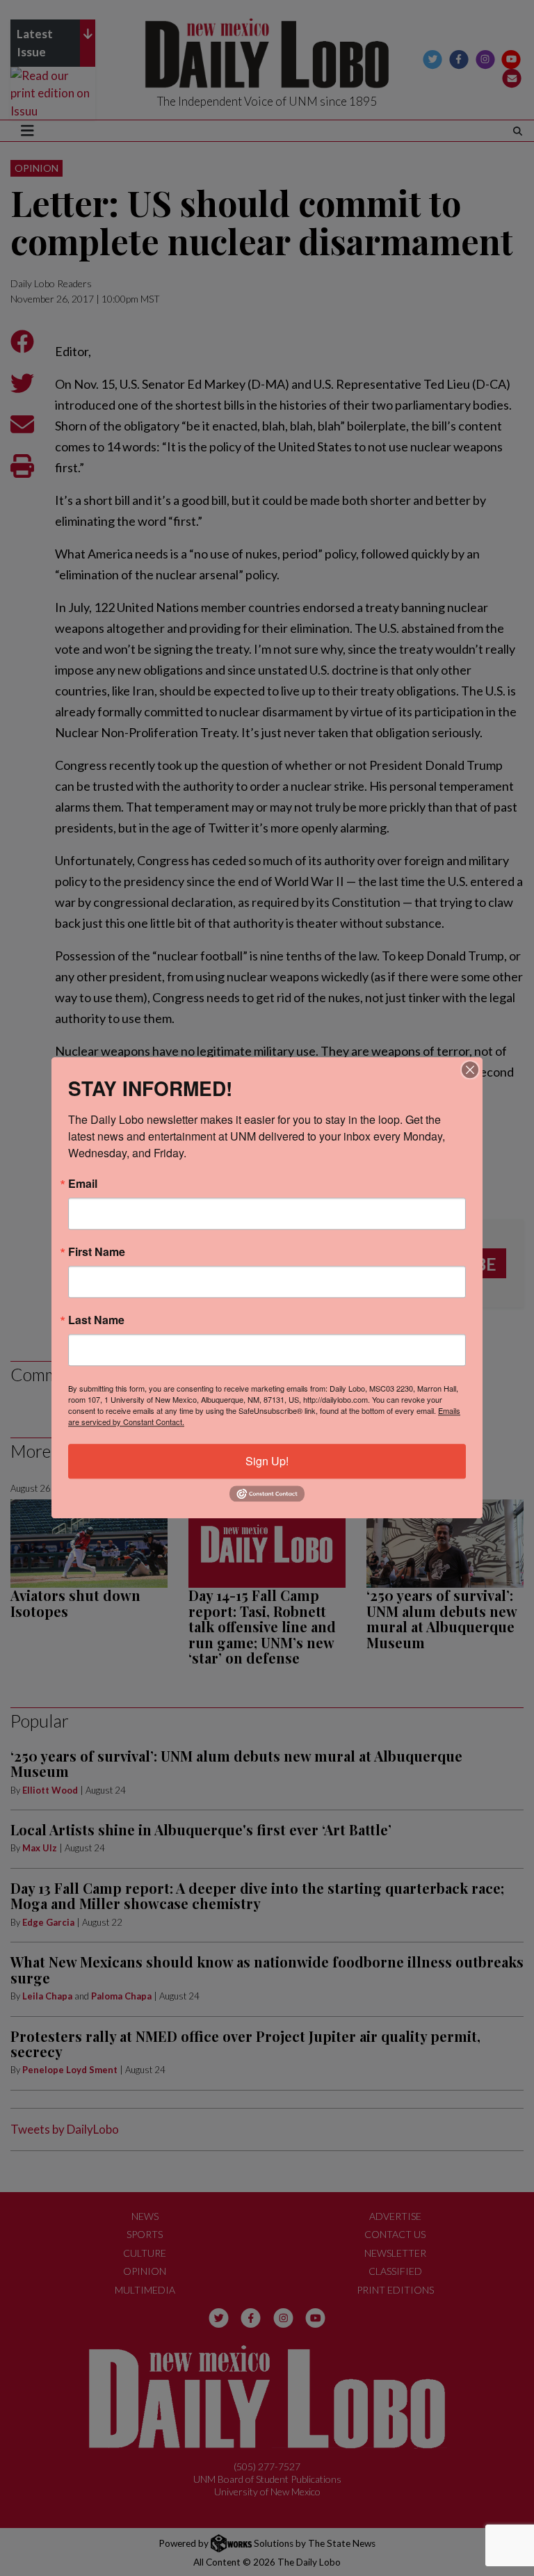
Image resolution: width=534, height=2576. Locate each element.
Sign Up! (267, 1461)
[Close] (470, 1070)
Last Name (96, 1320)
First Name (97, 1252)
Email (83, 1184)
